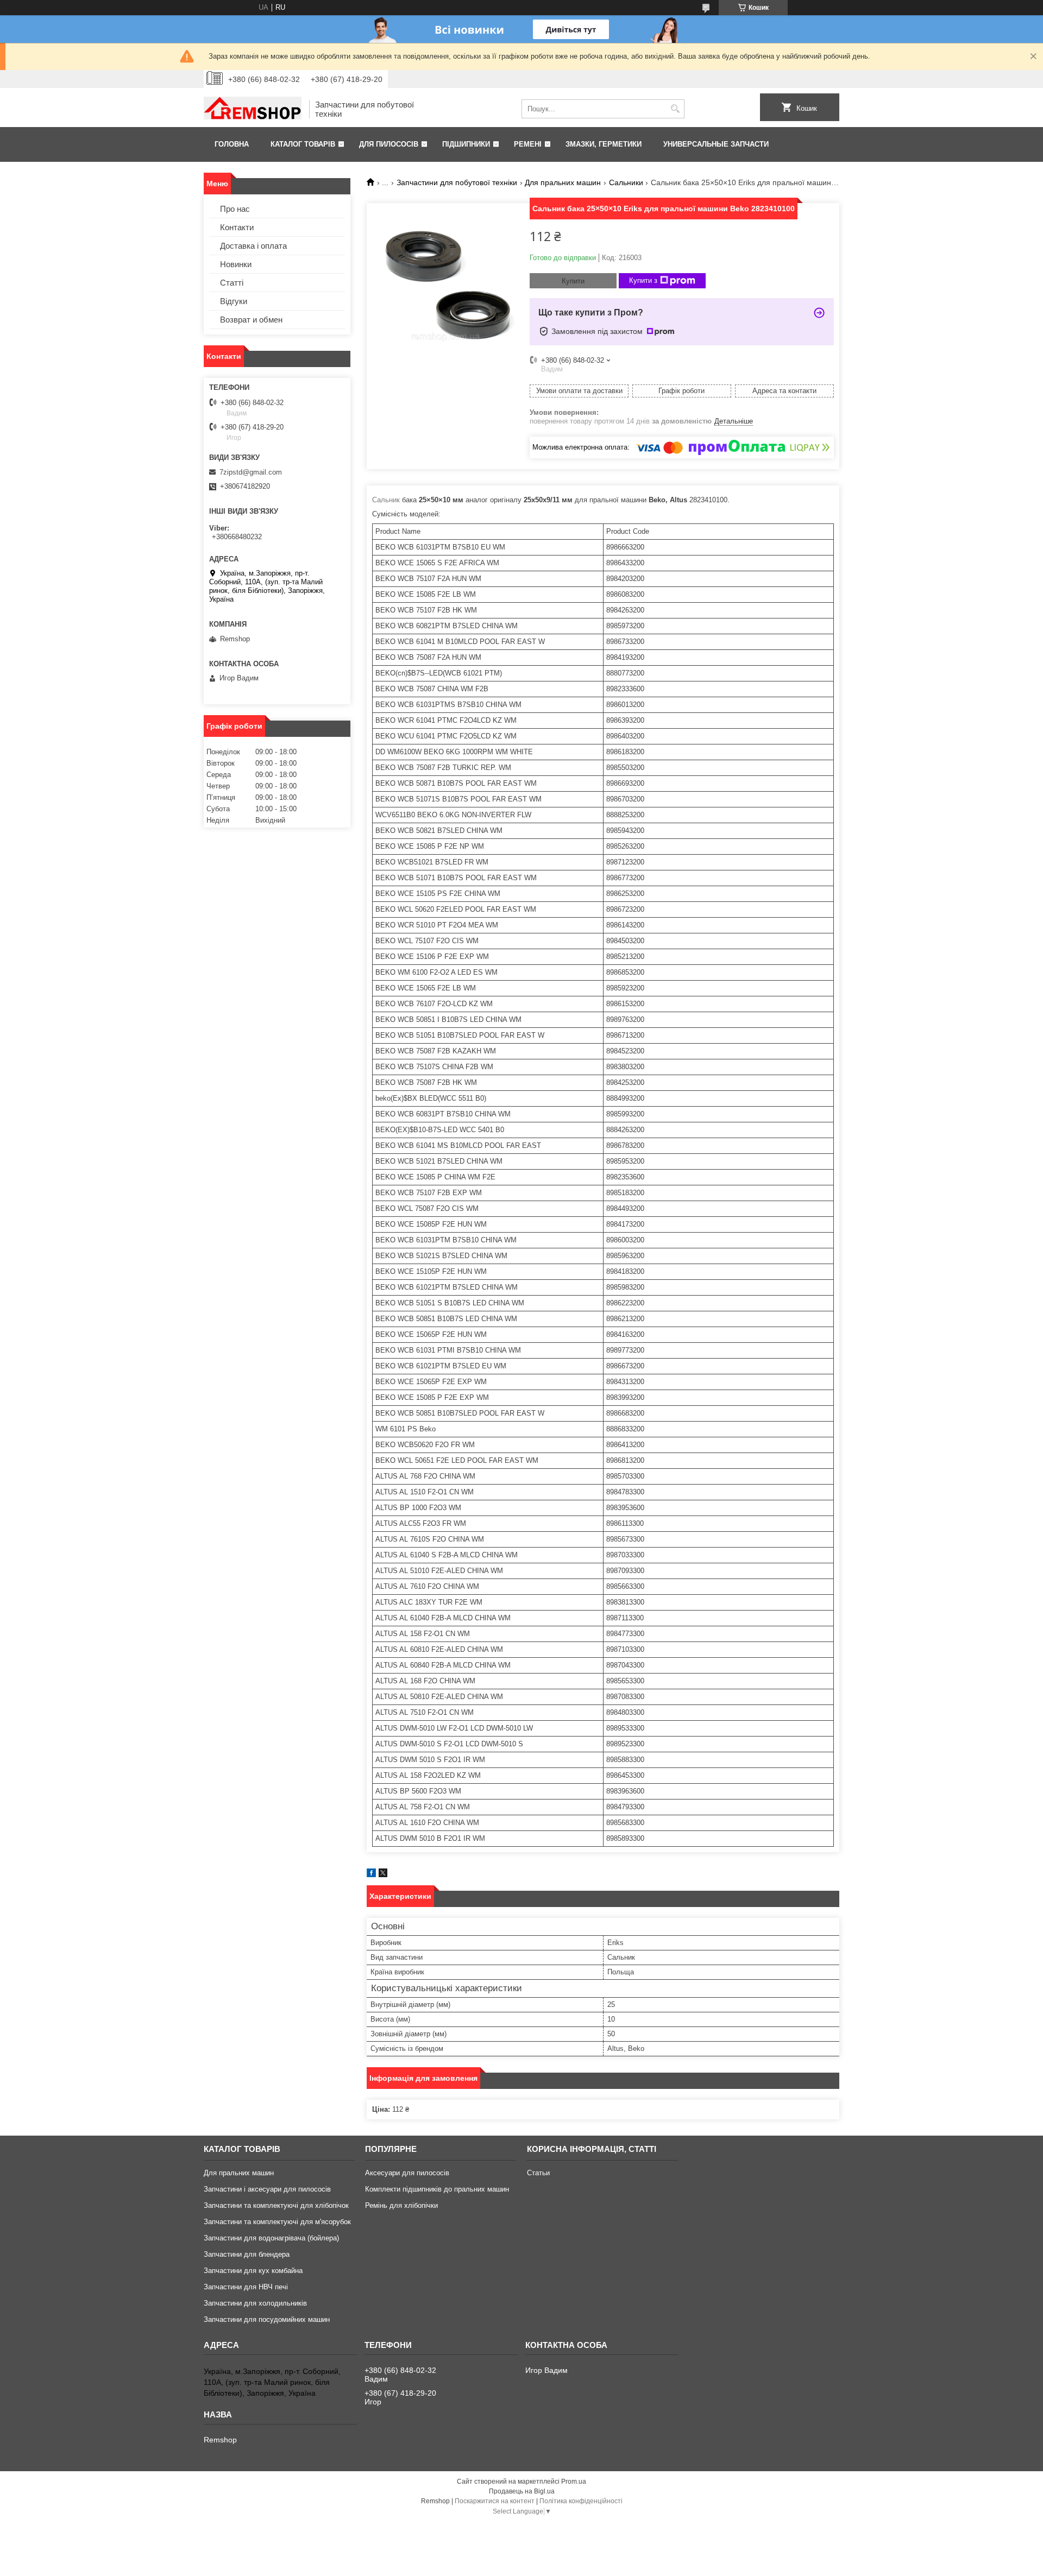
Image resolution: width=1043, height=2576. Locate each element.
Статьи (538, 2173)
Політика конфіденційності (581, 2501)
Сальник (386, 500)
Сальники (626, 182)
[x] (383, 1875)
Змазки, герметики (604, 144)
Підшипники (466, 144)
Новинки (236, 264)
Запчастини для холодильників (255, 2303)
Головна (232, 144)
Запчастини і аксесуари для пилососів (267, 2189)
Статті (232, 283)
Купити (573, 281)
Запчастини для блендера (247, 2254)
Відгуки (234, 301)
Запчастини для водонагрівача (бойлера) (271, 2238)
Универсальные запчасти (716, 144)
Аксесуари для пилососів (407, 2173)
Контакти (237, 227)
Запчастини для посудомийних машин (267, 2319)
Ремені (528, 144)
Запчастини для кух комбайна (253, 2271)
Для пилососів (389, 144)
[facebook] (371, 1875)
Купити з (643, 280)
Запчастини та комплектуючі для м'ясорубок (277, 2222)
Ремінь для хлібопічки (401, 2205)
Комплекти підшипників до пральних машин (437, 2189)
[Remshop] (253, 109)
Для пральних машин (563, 182)
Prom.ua (574, 2482)
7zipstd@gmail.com (251, 472)
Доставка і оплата (253, 246)
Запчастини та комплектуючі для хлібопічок (276, 2205)
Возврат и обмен (251, 320)
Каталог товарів (303, 144)
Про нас (235, 209)
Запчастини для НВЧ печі (246, 2287)
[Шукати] (675, 109)
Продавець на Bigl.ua (522, 2491)
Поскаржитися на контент (495, 2501)
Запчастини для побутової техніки (457, 182)
